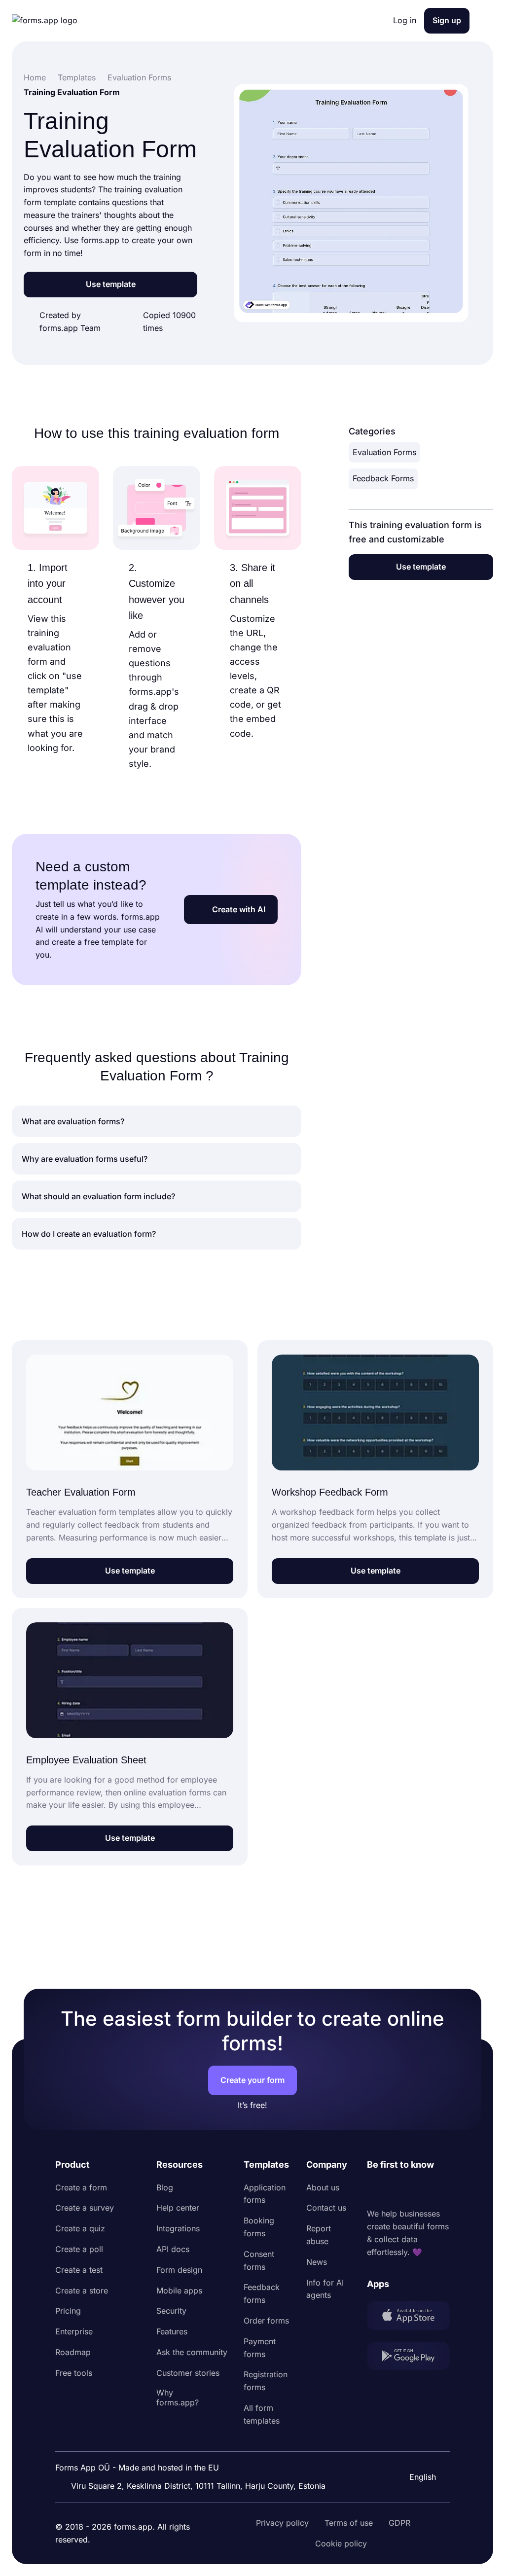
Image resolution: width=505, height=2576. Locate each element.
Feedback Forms (383, 478)
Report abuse (319, 2235)
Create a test (79, 2270)
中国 (416, 2450)
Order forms (266, 2321)
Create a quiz (80, 2228)
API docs (173, 2249)
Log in (405, 20)
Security (171, 2311)
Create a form (81, 2187)
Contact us (326, 2208)
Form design (179, 2270)
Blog (165, 2187)
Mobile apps (179, 2290)
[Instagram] (397, 2190)
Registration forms (266, 2381)
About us (323, 2187)
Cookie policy (341, 2543)
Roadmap (73, 2352)
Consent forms (259, 2260)
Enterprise (74, 2331)
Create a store (82, 2290)
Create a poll (79, 2249)
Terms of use (349, 2523)
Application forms (265, 2194)
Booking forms (259, 2227)
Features (172, 2331)
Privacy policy (282, 2523)
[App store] (408, 2318)
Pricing (68, 2311)
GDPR (399, 2523)
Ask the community (192, 2352)
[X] (418, 2190)
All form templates (262, 2414)
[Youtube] (440, 2190)
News (317, 2262)
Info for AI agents (325, 2289)
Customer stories (188, 2373)
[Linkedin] (375, 2190)
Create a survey (85, 2208)
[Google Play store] (408, 2358)
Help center (178, 2208)
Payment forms (260, 2348)
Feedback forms (262, 2293)
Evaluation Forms (384, 452)
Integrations (178, 2228)
